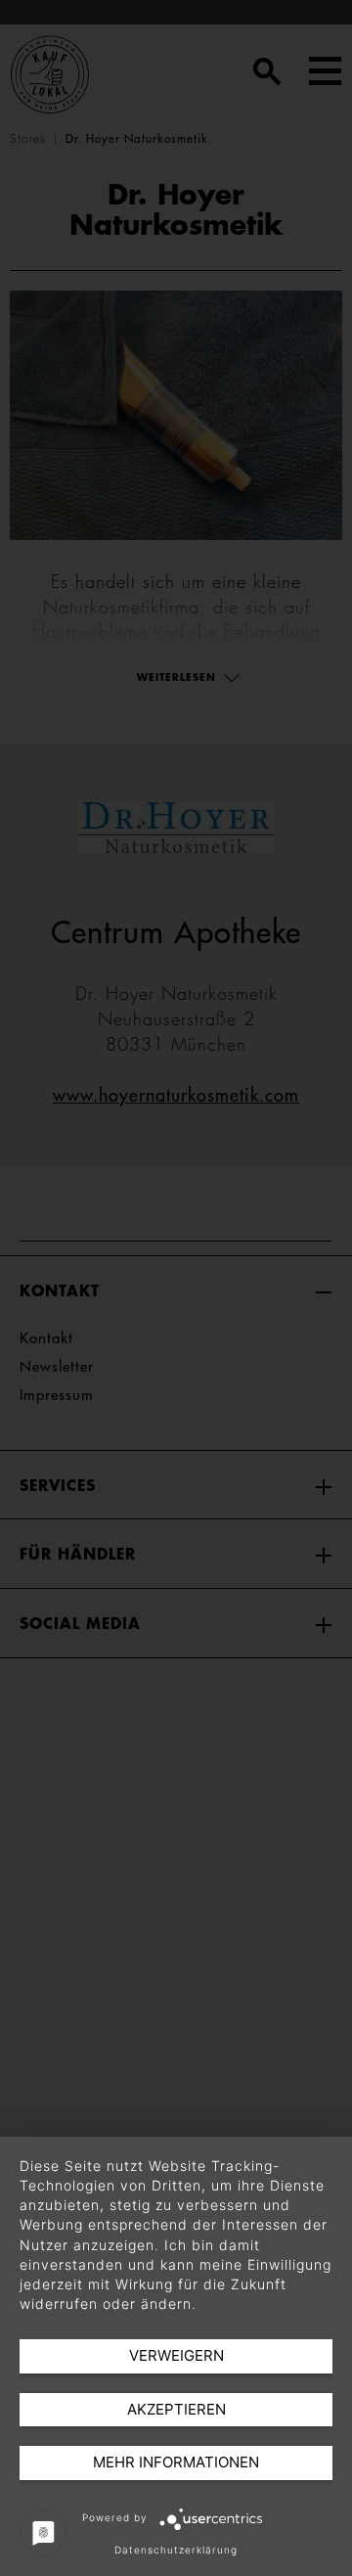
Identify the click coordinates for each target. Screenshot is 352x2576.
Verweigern (176, 2355)
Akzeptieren (176, 2409)
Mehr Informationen (176, 2462)
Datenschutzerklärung (176, 2550)
